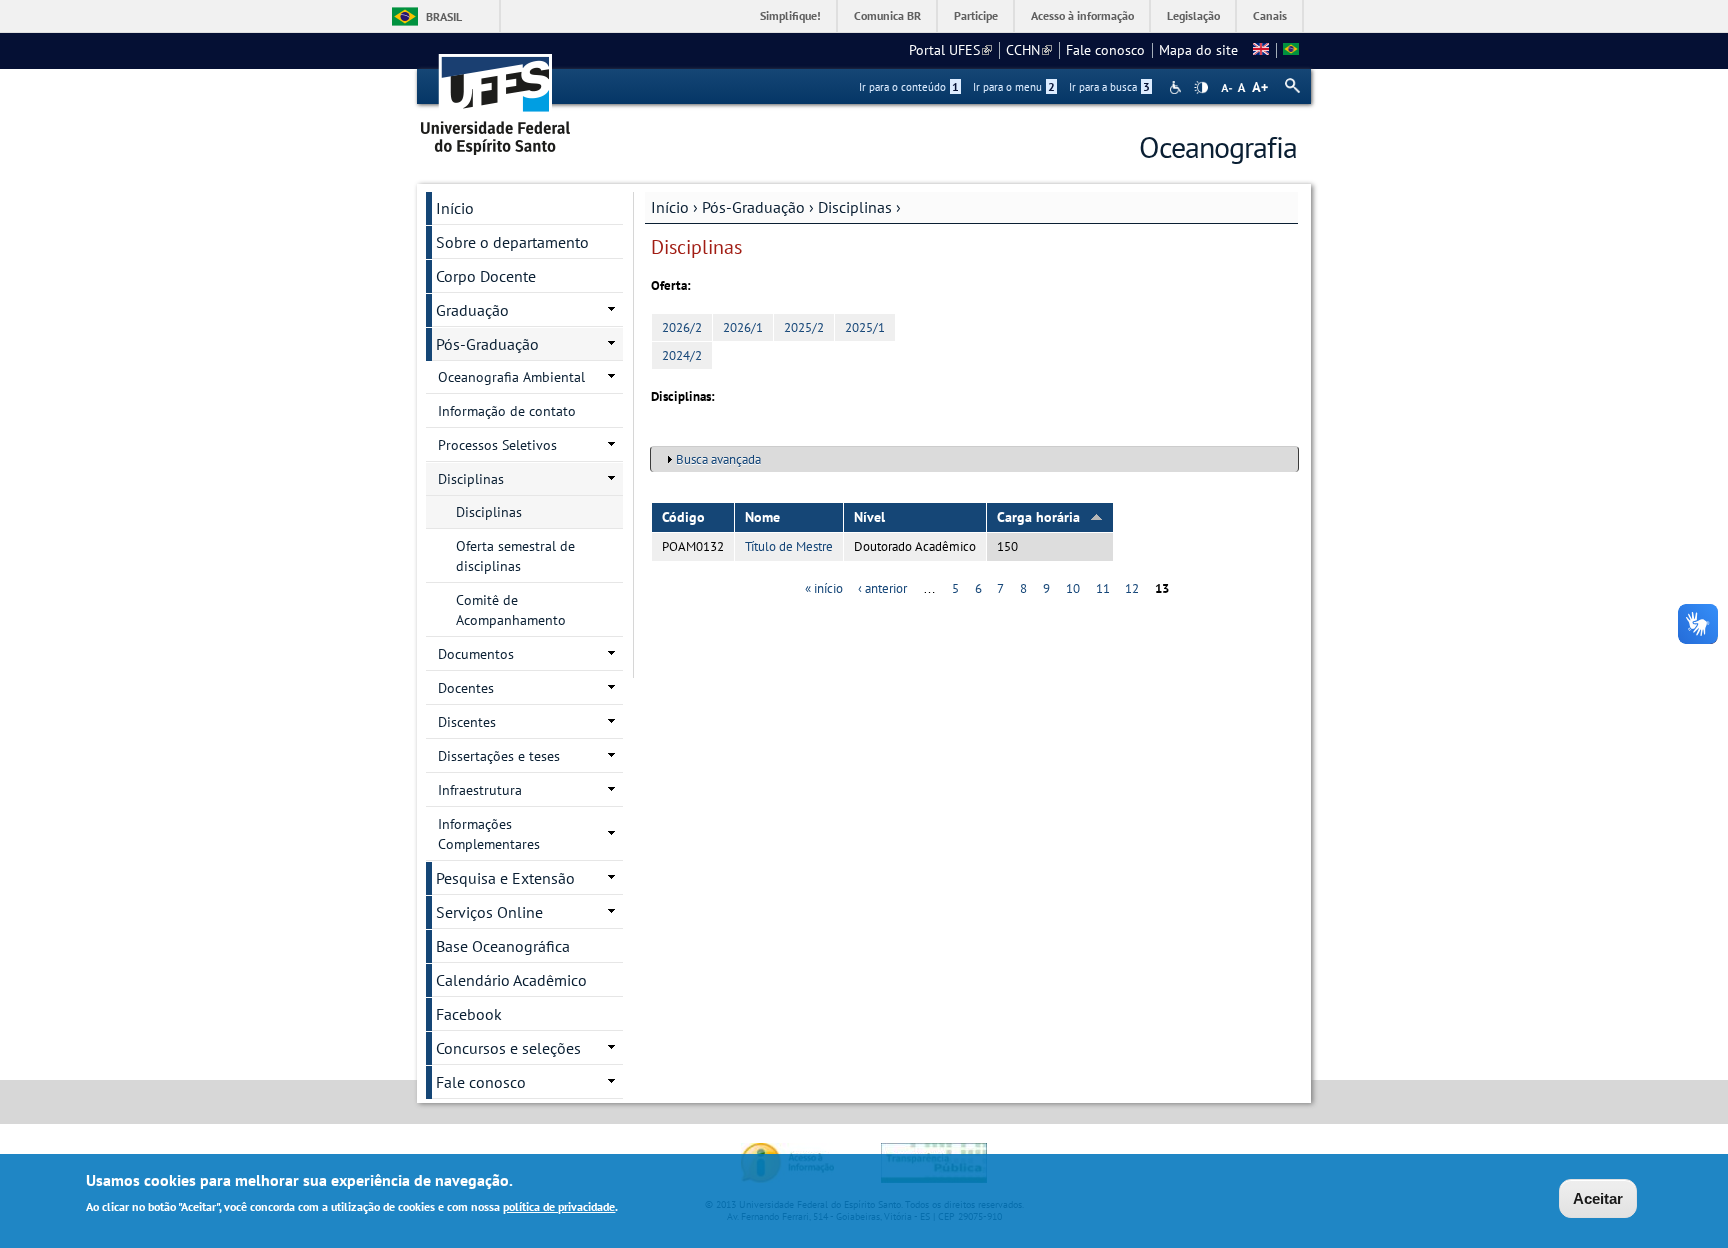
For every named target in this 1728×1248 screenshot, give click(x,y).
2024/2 (682, 355)
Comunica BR (887, 15)
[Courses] (1261, 50)
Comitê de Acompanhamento (511, 610)
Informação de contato (507, 411)
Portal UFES (950, 50)
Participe (976, 15)
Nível (869, 517)
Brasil (444, 16)
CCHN (1029, 50)
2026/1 (743, 327)
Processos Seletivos (497, 445)
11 (1103, 588)
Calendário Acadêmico (511, 980)
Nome (762, 517)
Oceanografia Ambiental (511, 377)
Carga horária (1038, 517)
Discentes (467, 722)
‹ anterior (882, 588)
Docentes (466, 688)
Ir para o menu (1014, 87)
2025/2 (804, 327)
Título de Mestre (789, 546)
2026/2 (682, 327)
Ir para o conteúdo (909, 87)
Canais (1270, 15)
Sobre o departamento (512, 242)
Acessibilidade (1177, 87)
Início (670, 207)
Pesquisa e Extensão (505, 878)
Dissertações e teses (499, 756)
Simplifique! (790, 15)
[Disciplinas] (1291, 50)
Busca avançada (718, 459)
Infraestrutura (480, 790)
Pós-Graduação (753, 207)
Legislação (1193, 15)
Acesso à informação (1082, 15)
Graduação (472, 310)
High (1201, 88)
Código (683, 517)
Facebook (469, 1014)
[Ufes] (496, 97)
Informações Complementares (489, 834)
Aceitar (1598, 1198)
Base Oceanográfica (503, 946)
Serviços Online (489, 912)
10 (1073, 588)
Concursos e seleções (508, 1048)
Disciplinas (855, 207)
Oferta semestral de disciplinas (515, 556)
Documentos (476, 654)
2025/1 (865, 327)
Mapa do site (1198, 50)
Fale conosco (1105, 50)
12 (1132, 588)
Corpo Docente (486, 276)
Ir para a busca (1109, 87)
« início (824, 588)
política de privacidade (559, 1206)
